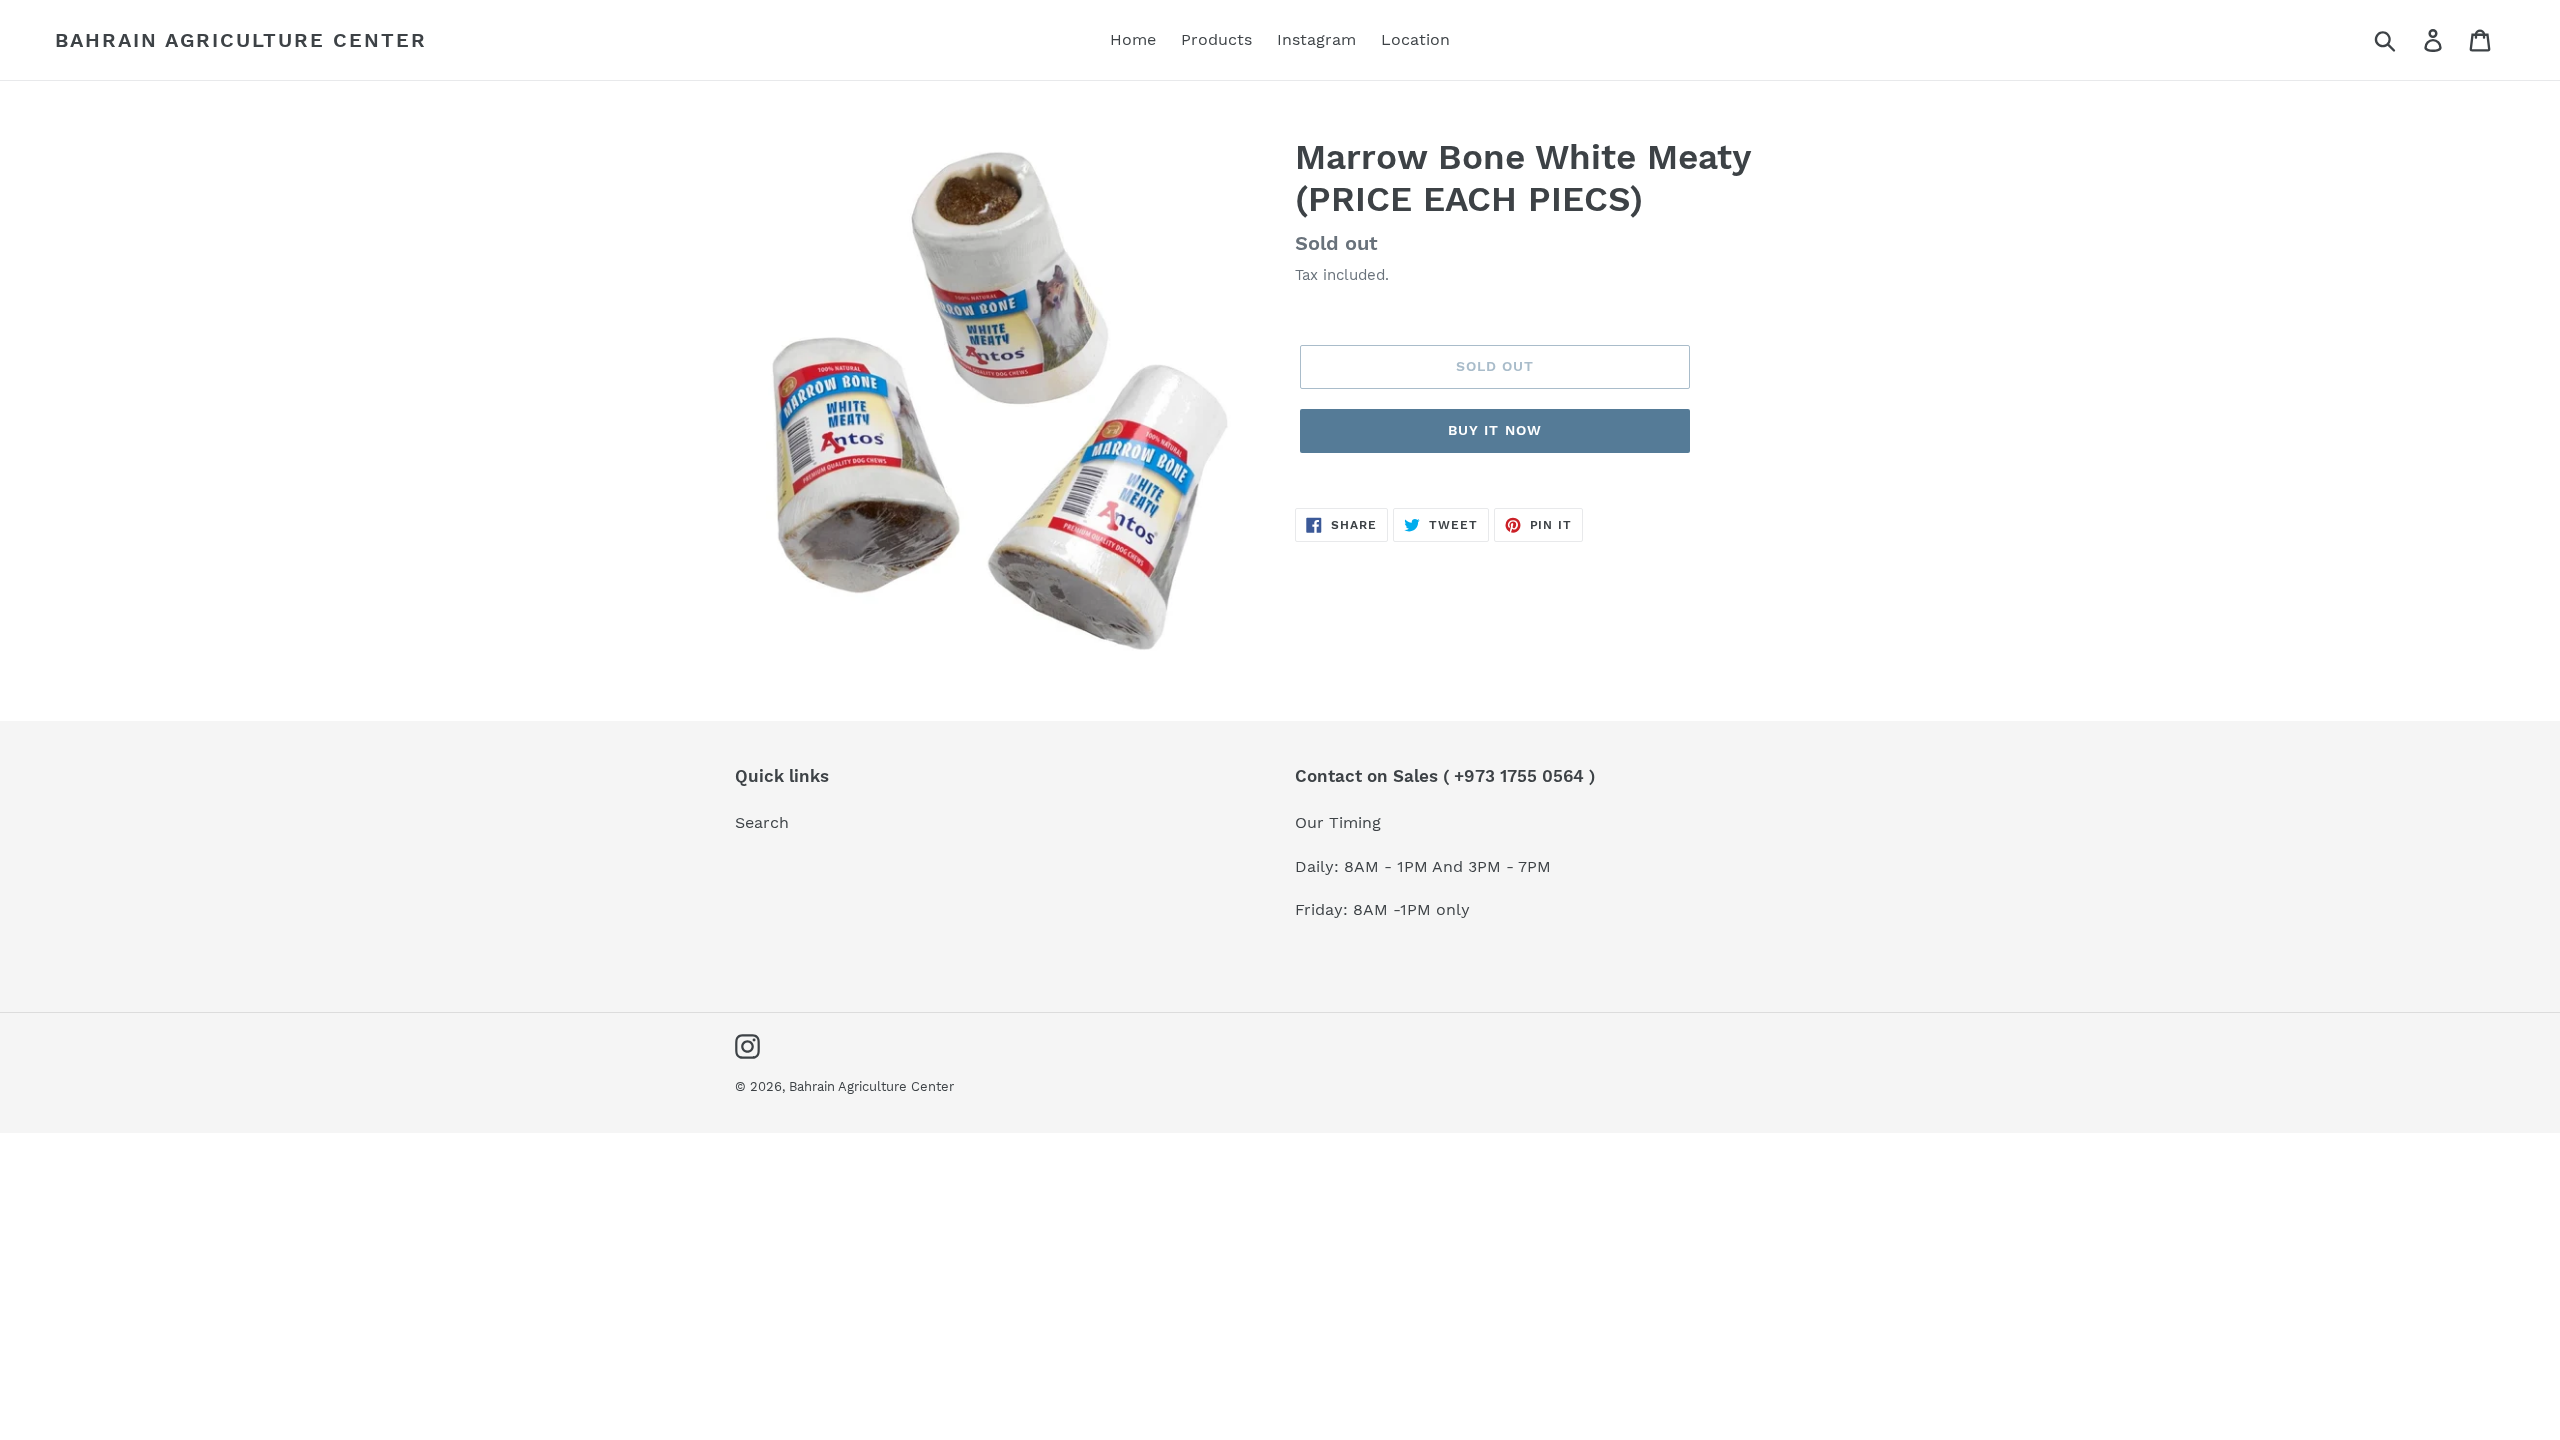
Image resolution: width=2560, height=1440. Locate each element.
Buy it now (1495, 430)
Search (762, 822)
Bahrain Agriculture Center (241, 40)
